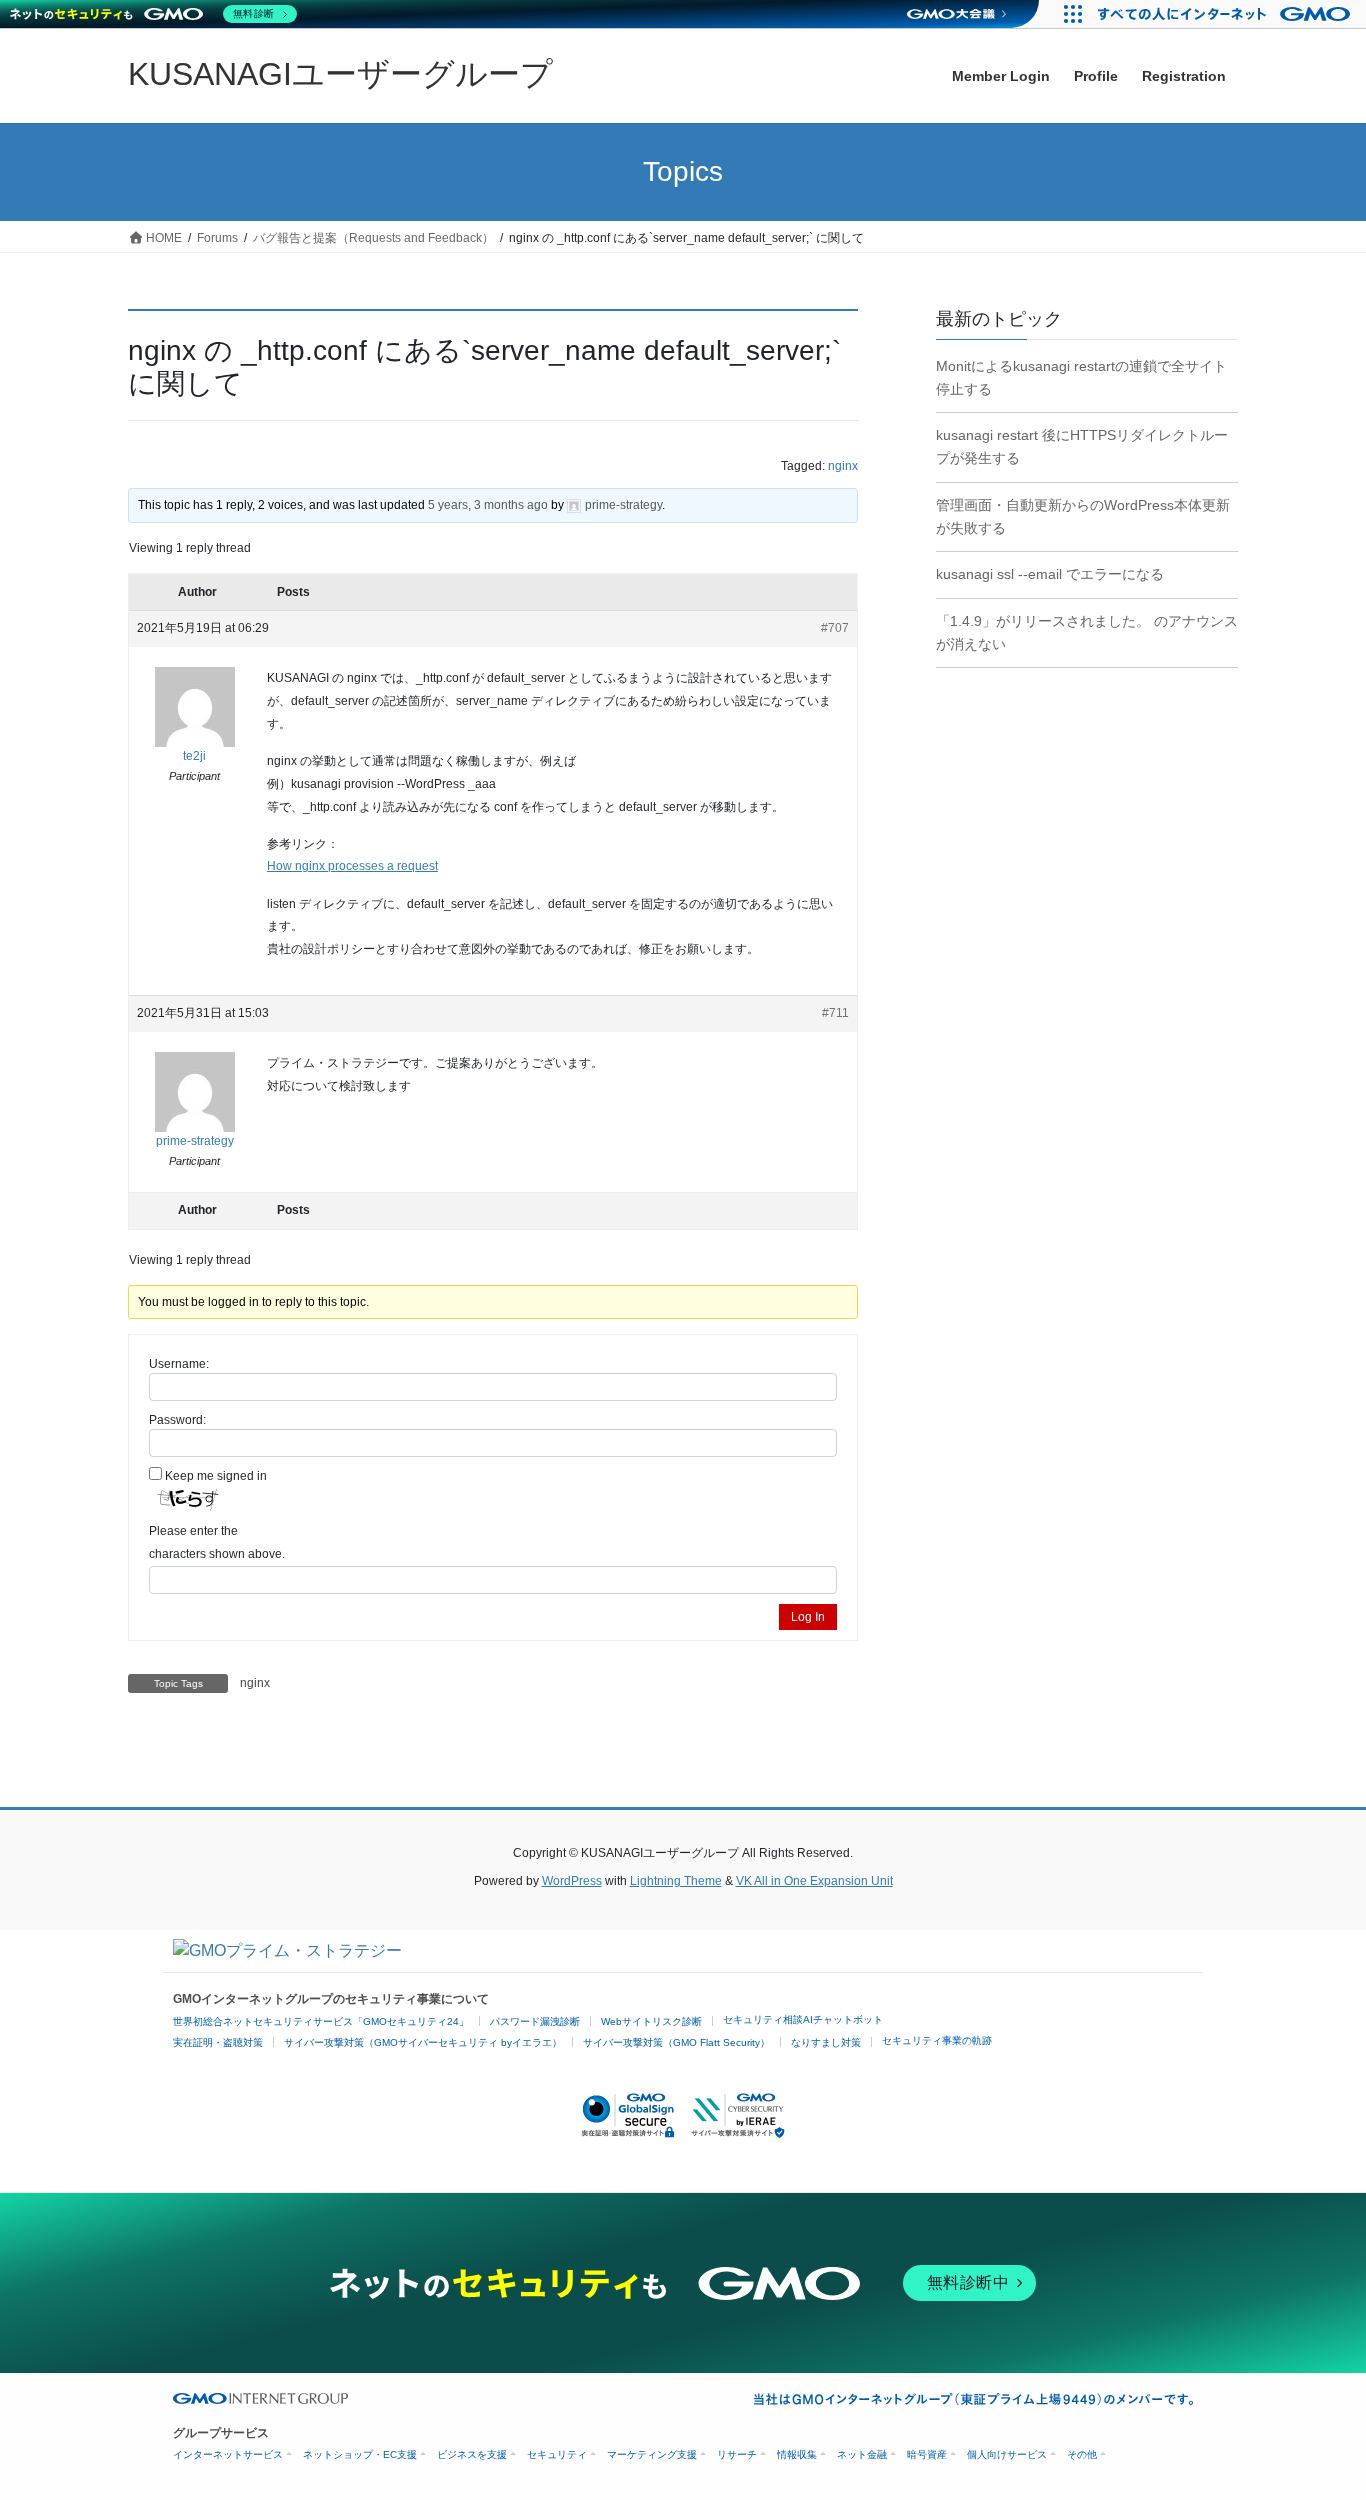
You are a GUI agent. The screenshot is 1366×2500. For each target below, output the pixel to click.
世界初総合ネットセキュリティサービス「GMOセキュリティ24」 (321, 2021)
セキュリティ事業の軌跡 (937, 2040)
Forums (217, 238)
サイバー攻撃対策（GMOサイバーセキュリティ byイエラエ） (423, 2042)
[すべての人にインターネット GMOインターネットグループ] (1226, 14)
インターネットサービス (228, 2454)
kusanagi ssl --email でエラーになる (1050, 574)
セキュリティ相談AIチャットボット (803, 2019)
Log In (808, 1617)
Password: (177, 1420)
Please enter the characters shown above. (217, 1542)
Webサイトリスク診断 (651, 2021)
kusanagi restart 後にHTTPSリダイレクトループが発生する (1082, 446)
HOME (162, 238)
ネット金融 (862, 2454)
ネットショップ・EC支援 (360, 2454)
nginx (843, 466)
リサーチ (737, 2454)
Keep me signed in (216, 1476)
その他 (1082, 2454)
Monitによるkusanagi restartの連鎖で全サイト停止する (1081, 377)
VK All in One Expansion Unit (814, 1881)
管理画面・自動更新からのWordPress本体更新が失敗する (1083, 516)
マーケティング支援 (652, 2454)
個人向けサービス (1007, 2454)
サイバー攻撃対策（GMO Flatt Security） (676, 2042)
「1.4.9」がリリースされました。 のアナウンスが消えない (1087, 632)
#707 (835, 628)
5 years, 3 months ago (488, 505)
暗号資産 (927, 2454)
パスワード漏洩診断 (535, 2021)
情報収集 (797, 2454)
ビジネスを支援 (472, 2454)
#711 (835, 1013)
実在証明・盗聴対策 (218, 2042)
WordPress (572, 1881)
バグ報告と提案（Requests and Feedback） (373, 238)
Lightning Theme (676, 1881)
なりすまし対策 (826, 2042)
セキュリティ (557, 2454)
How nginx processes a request (352, 866)
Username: (179, 1364)
